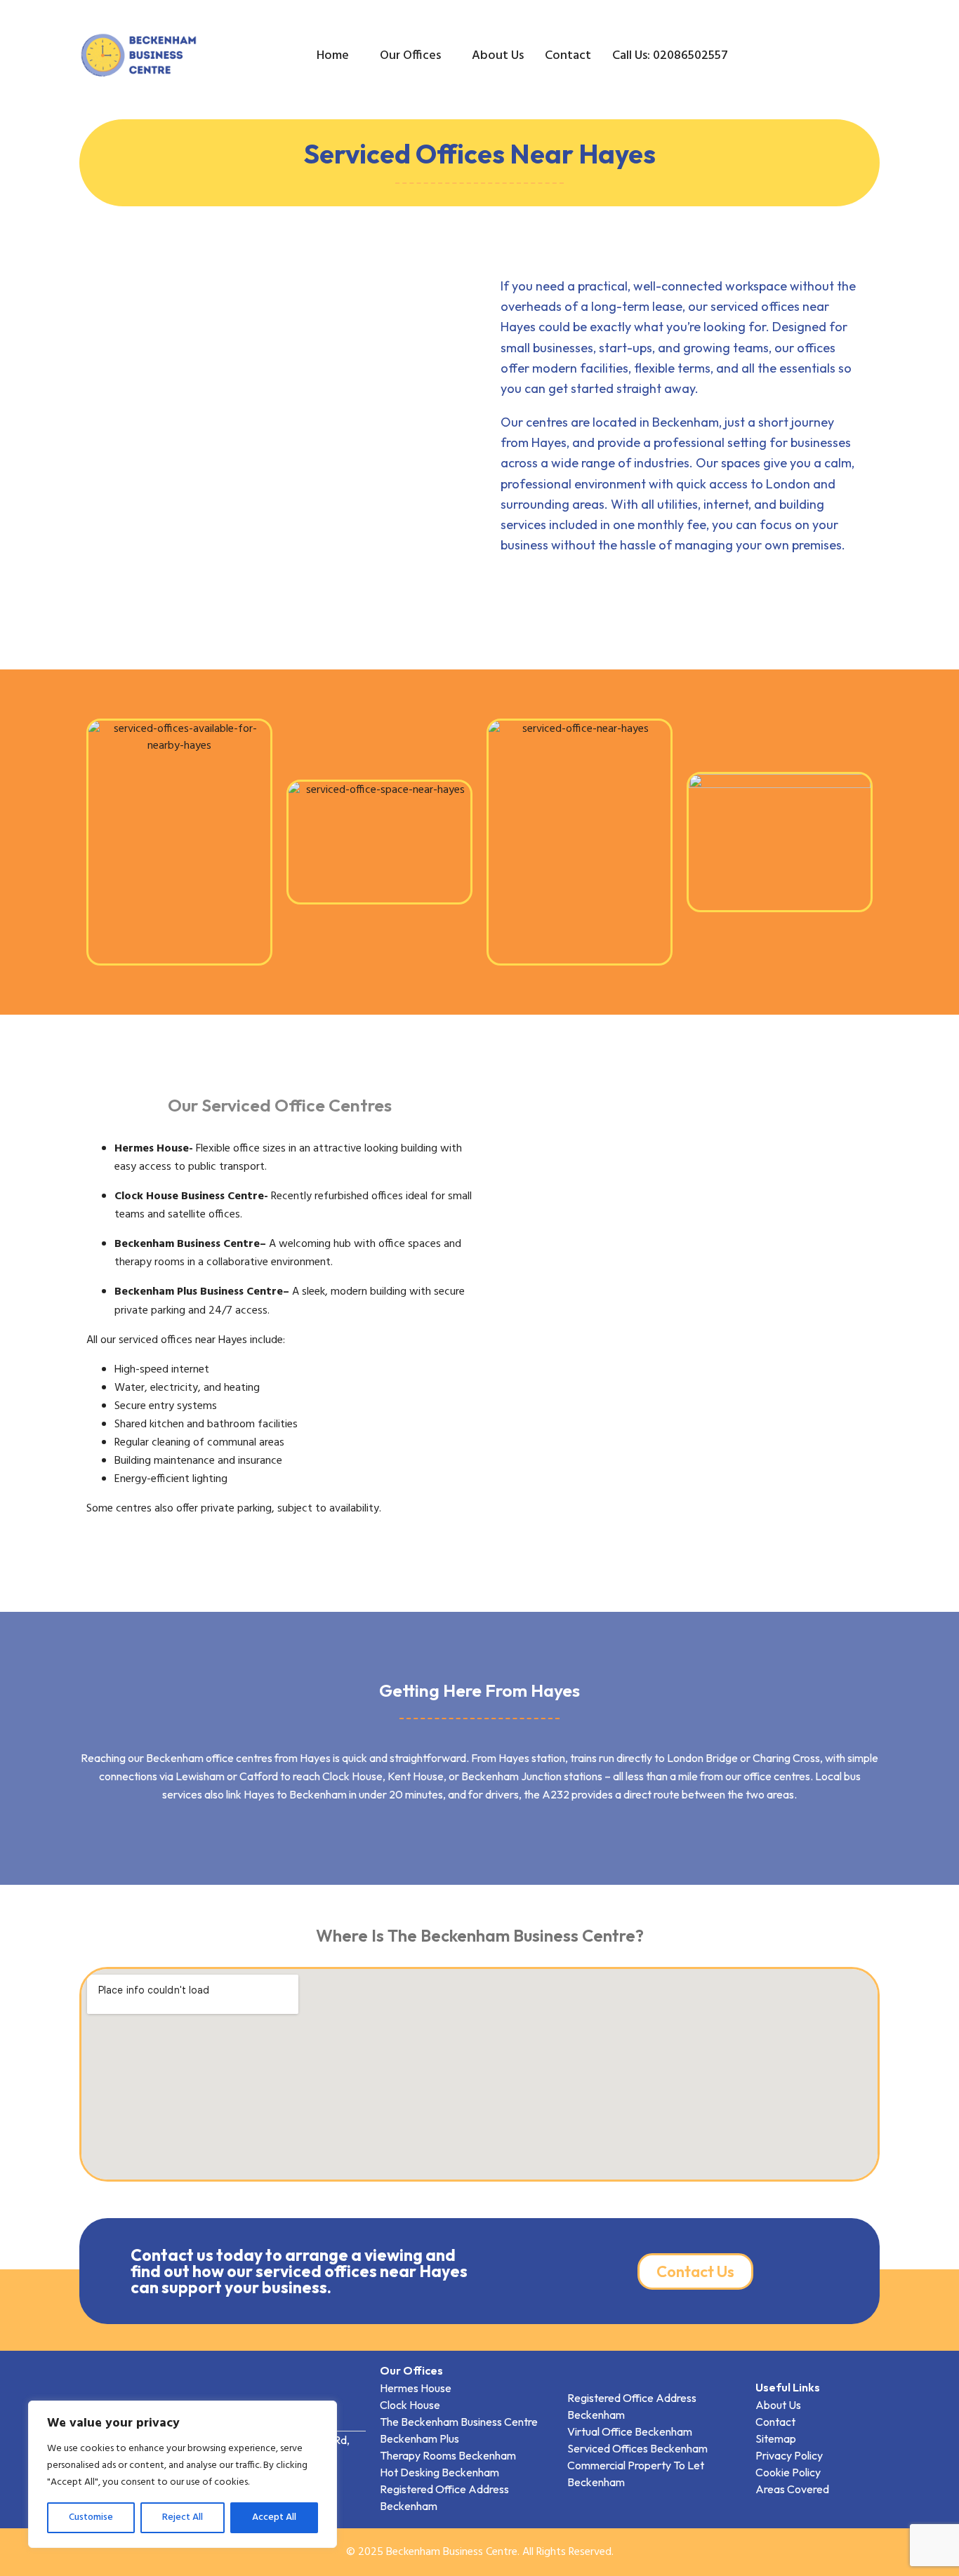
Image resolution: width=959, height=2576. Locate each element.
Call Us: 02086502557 (670, 56)
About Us (498, 56)
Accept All (274, 2517)
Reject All (183, 2517)
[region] (183, 2474)
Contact (568, 56)
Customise (91, 2517)
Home (333, 56)
